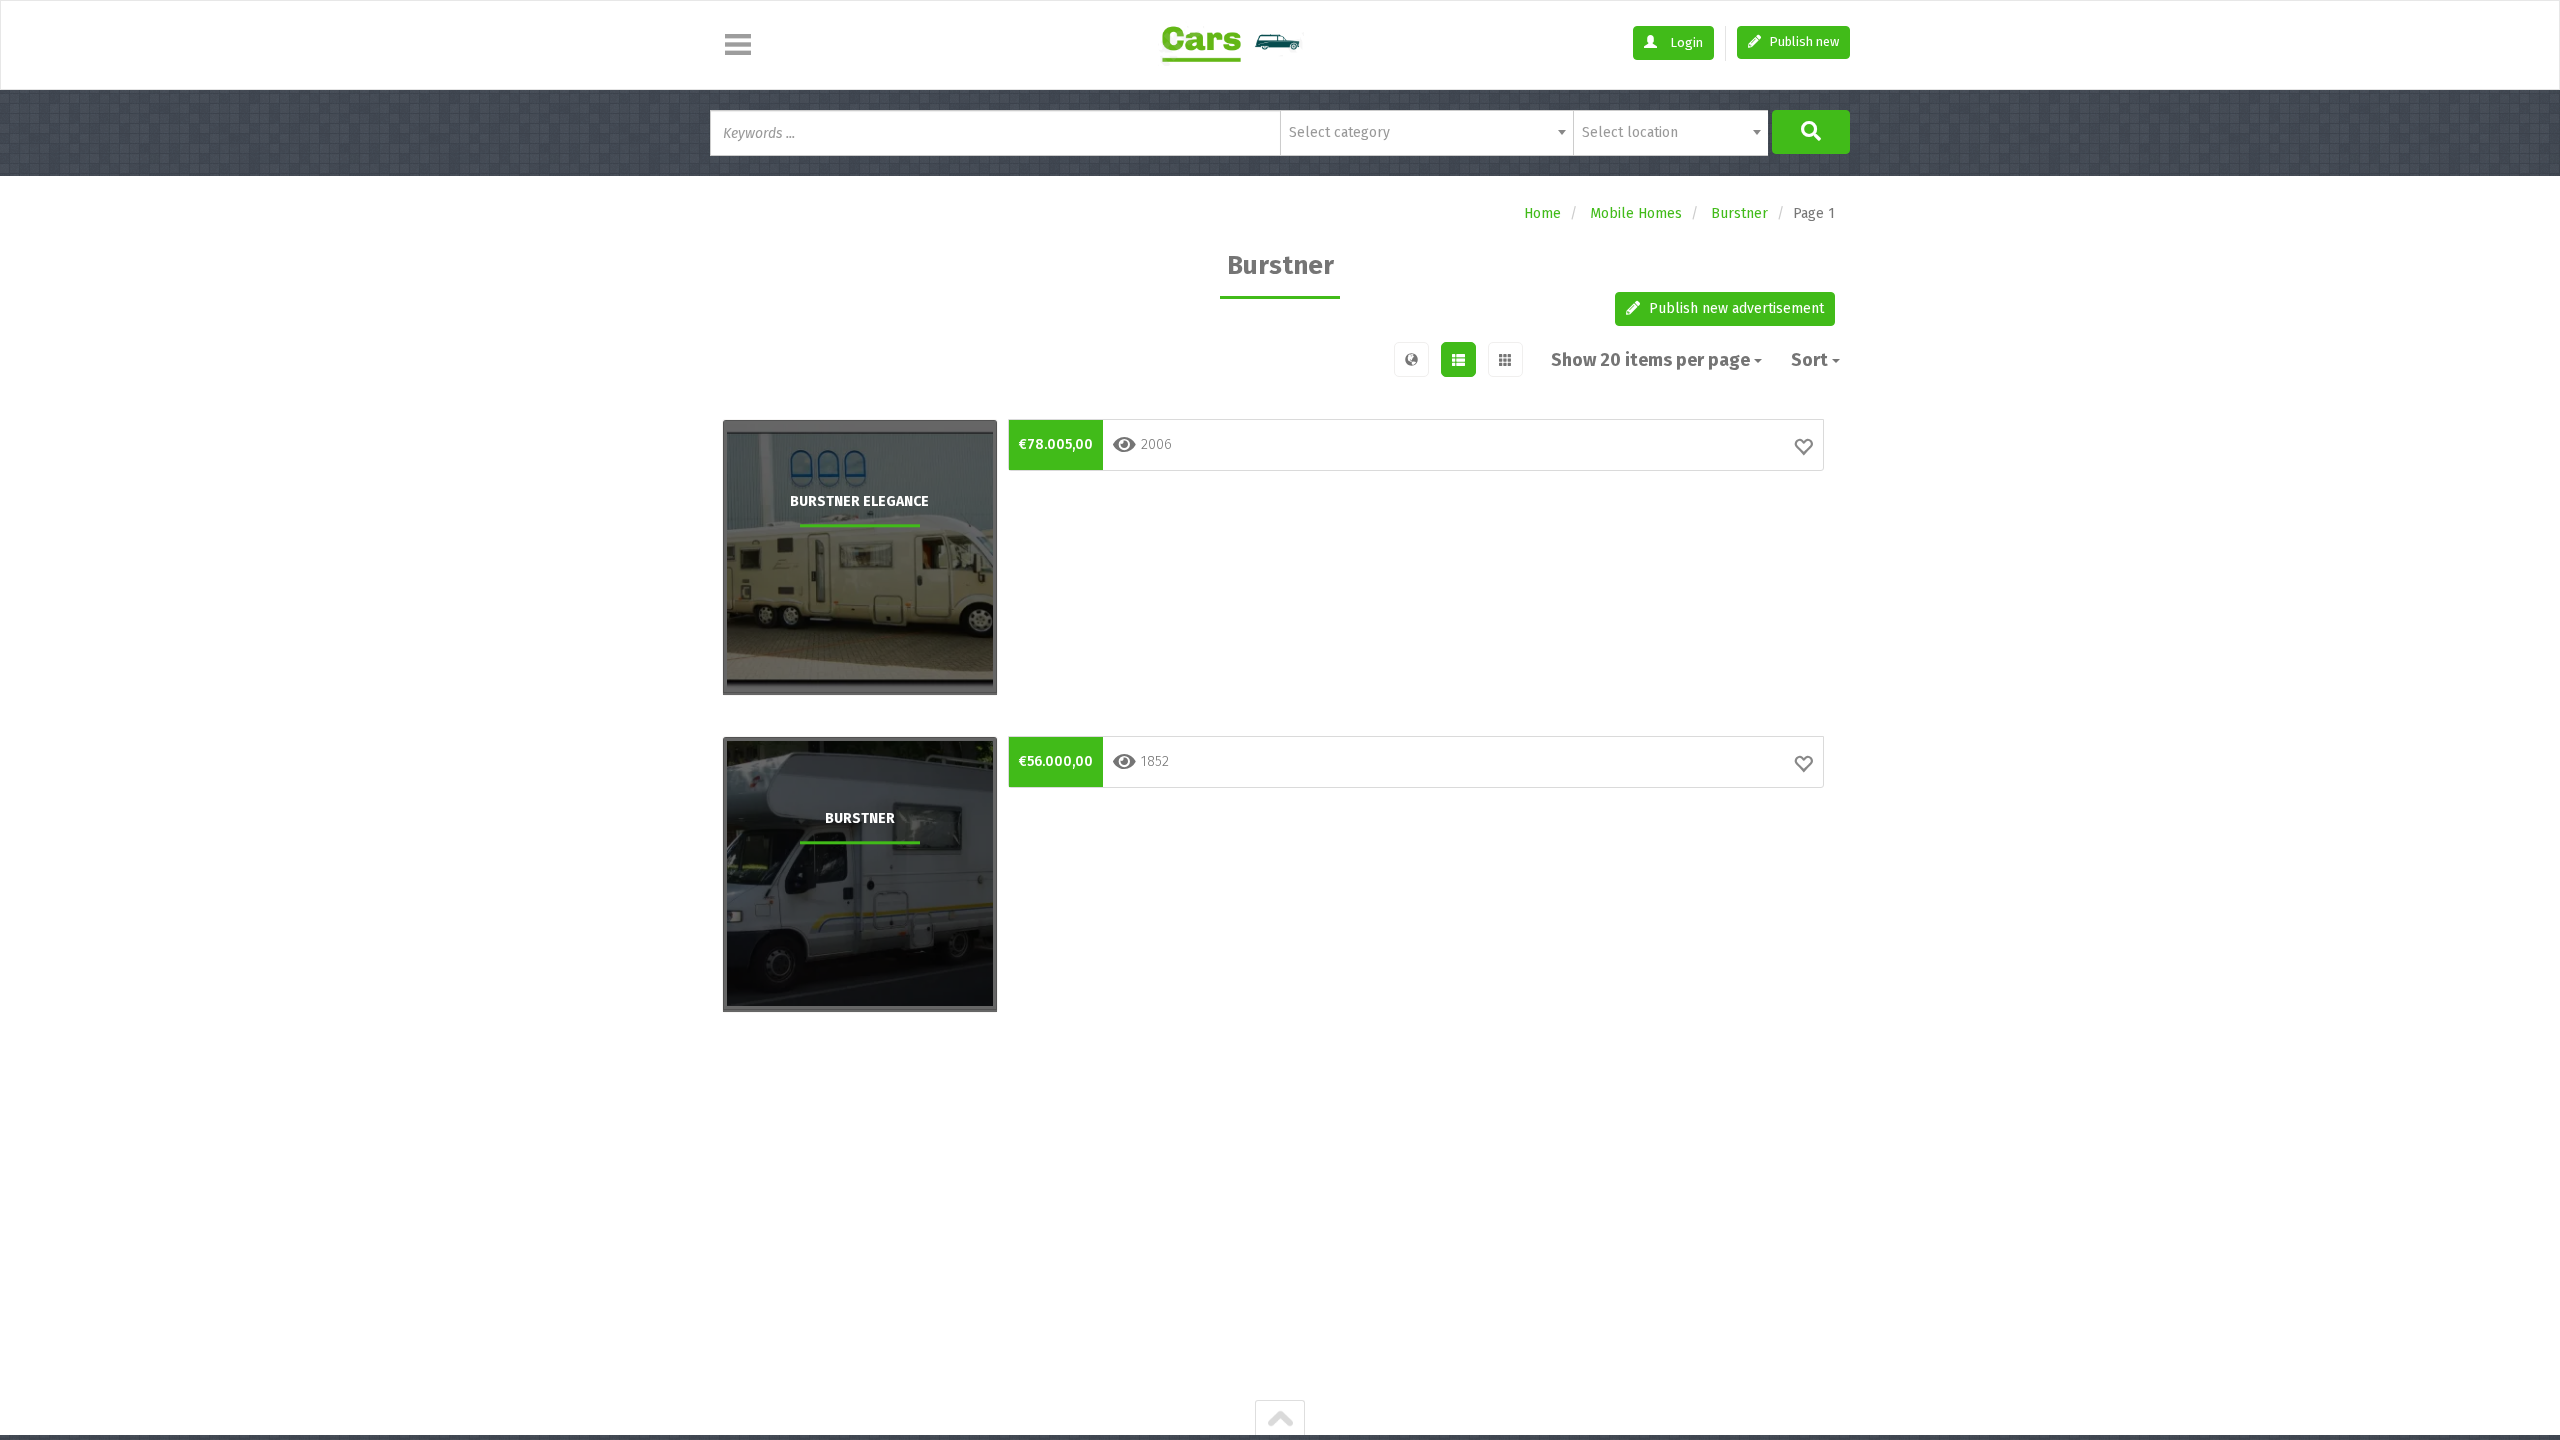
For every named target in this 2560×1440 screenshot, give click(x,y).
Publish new (1802, 41)
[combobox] (1426, 133)
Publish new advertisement (1734, 308)
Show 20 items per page (1652, 360)
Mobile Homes (1636, 213)
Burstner (1739, 213)
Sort (1811, 360)
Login (1685, 42)
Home (1542, 213)
